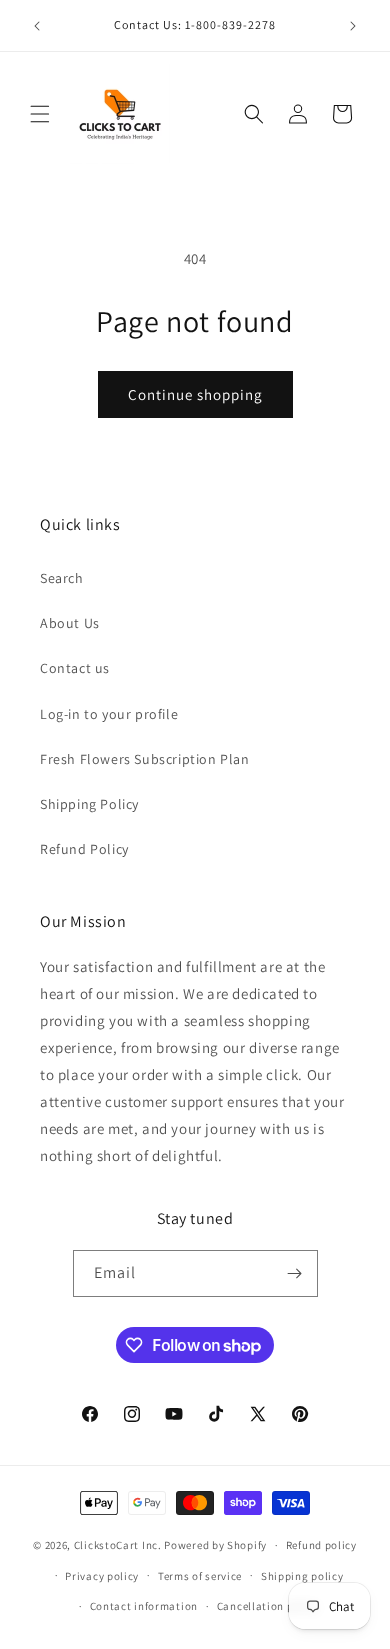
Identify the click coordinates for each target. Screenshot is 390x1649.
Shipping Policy (89, 804)
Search (62, 578)
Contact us (75, 668)
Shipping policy (302, 1576)
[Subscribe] (295, 1273)
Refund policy (321, 1545)
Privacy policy (102, 1576)
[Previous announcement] (37, 26)
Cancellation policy (268, 1606)
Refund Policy (84, 849)
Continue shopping (195, 394)
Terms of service (200, 1576)
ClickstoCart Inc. (118, 1545)
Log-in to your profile (109, 714)
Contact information (144, 1606)
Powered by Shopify (215, 1545)
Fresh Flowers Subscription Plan (145, 759)
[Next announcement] (353, 26)
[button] (40, 114)
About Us (70, 623)
